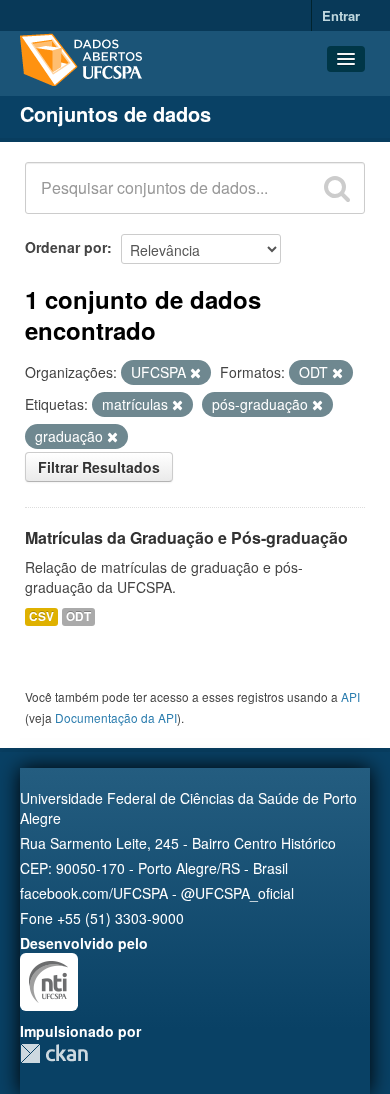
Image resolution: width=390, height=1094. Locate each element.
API (350, 696)
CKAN (54, 1053)
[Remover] (195, 373)
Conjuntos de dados (115, 113)
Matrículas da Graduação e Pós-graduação (186, 537)
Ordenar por (66, 247)
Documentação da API (116, 717)
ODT (78, 616)
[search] (337, 188)
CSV (41, 616)
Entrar (341, 15)
